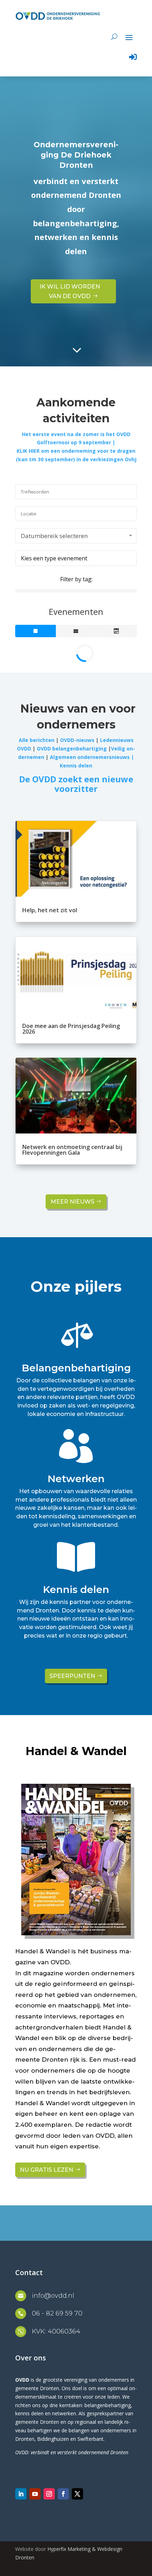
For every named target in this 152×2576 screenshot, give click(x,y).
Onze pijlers (76, 1286)
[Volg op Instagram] (49, 2494)
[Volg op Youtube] (35, 2494)
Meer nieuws (72, 1202)
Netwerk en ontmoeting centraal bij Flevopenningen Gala (72, 1150)
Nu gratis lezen (46, 2170)
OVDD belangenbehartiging (72, 749)
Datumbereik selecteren (54, 536)
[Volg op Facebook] (63, 2494)
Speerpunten (72, 1676)
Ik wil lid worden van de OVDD (70, 291)
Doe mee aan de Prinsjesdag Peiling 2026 (71, 1029)
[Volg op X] (77, 2494)
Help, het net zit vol (50, 910)
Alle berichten (37, 740)
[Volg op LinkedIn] (21, 2494)
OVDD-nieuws (77, 740)
